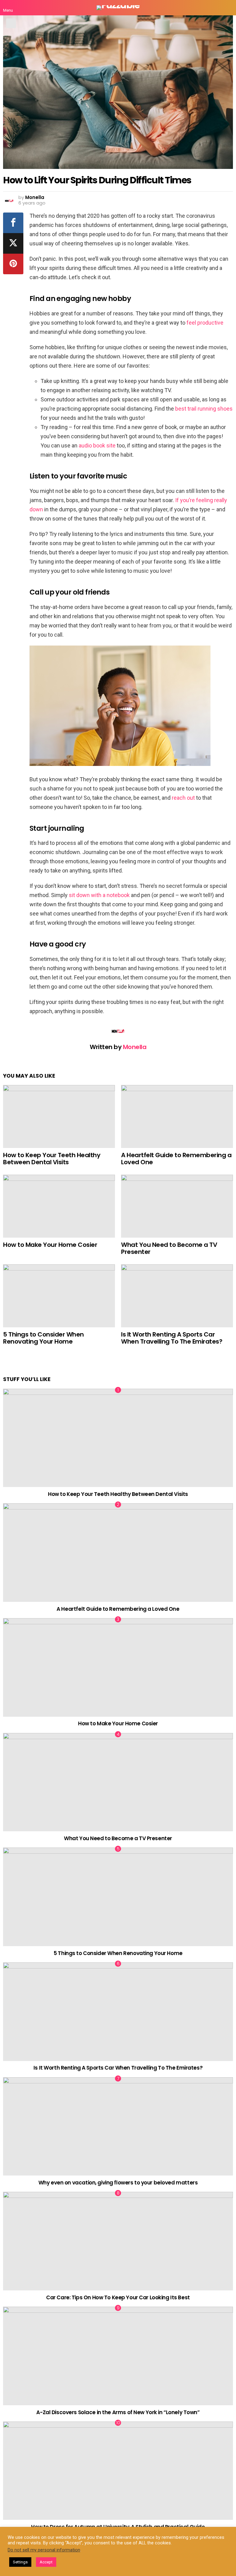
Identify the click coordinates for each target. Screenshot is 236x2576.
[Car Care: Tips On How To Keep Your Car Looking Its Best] (118, 2241)
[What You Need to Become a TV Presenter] (177, 1206)
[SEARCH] (228, 8)
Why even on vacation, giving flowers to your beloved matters (118, 2183)
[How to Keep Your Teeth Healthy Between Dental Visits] (59, 1116)
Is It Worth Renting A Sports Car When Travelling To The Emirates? (172, 1338)
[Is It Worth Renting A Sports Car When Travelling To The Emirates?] (177, 1296)
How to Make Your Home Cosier (50, 1245)
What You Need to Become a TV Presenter (169, 1248)
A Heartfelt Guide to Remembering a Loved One (176, 1159)
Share (11, 23)
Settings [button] (20, 2562)
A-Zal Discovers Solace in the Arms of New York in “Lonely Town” (118, 2412)
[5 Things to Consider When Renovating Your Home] (59, 1296)
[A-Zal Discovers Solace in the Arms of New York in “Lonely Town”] (118, 2356)
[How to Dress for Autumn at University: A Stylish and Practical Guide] (118, 2471)
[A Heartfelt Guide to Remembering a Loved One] (177, 1116)
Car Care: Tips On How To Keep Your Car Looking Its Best (118, 2297)
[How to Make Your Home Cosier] (59, 1206)
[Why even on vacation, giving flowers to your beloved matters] (118, 2127)
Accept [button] (46, 2562)
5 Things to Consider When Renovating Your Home (43, 1338)
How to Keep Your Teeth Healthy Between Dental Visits (52, 1159)
